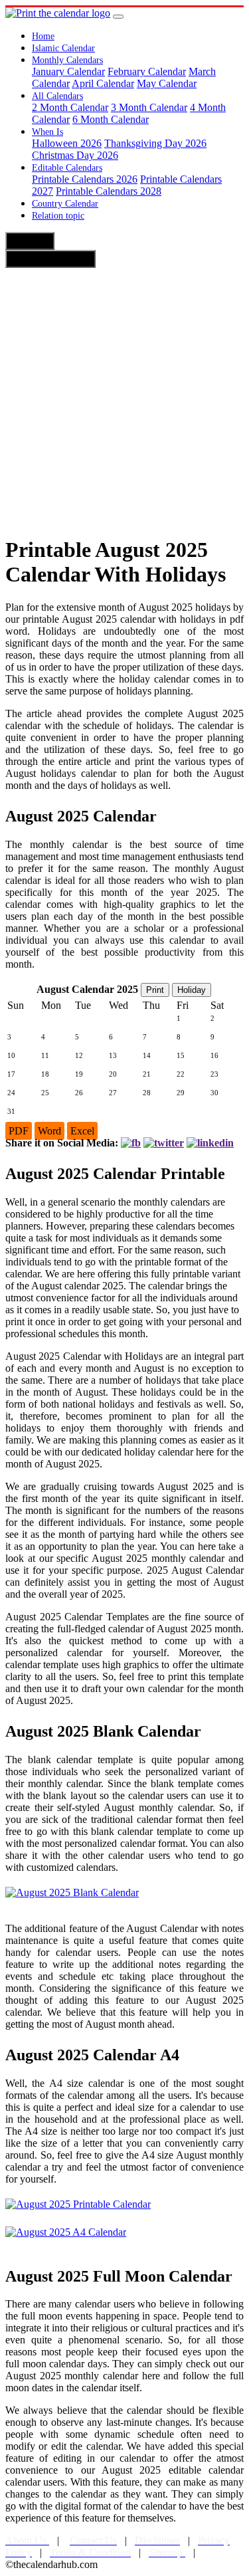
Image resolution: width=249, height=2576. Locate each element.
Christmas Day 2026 (75, 155)
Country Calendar (65, 204)
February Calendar (147, 71)
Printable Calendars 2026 (85, 179)
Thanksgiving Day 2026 (155, 143)
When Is (47, 132)
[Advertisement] (124, 399)
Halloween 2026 (67, 143)
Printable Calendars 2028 (109, 191)
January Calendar (68, 71)
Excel (82, 1131)
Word (49, 1131)
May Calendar (167, 83)
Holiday (192, 990)
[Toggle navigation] (118, 17)
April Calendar (103, 83)
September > (50, 259)
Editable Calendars (67, 168)
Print (155, 990)
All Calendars (57, 96)
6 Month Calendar (111, 119)
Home (43, 36)
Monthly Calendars (67, 60)
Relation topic (58, 216)
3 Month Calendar (149, 107)
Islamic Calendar (63, 48)
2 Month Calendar (70, 107)
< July (30, 241)
